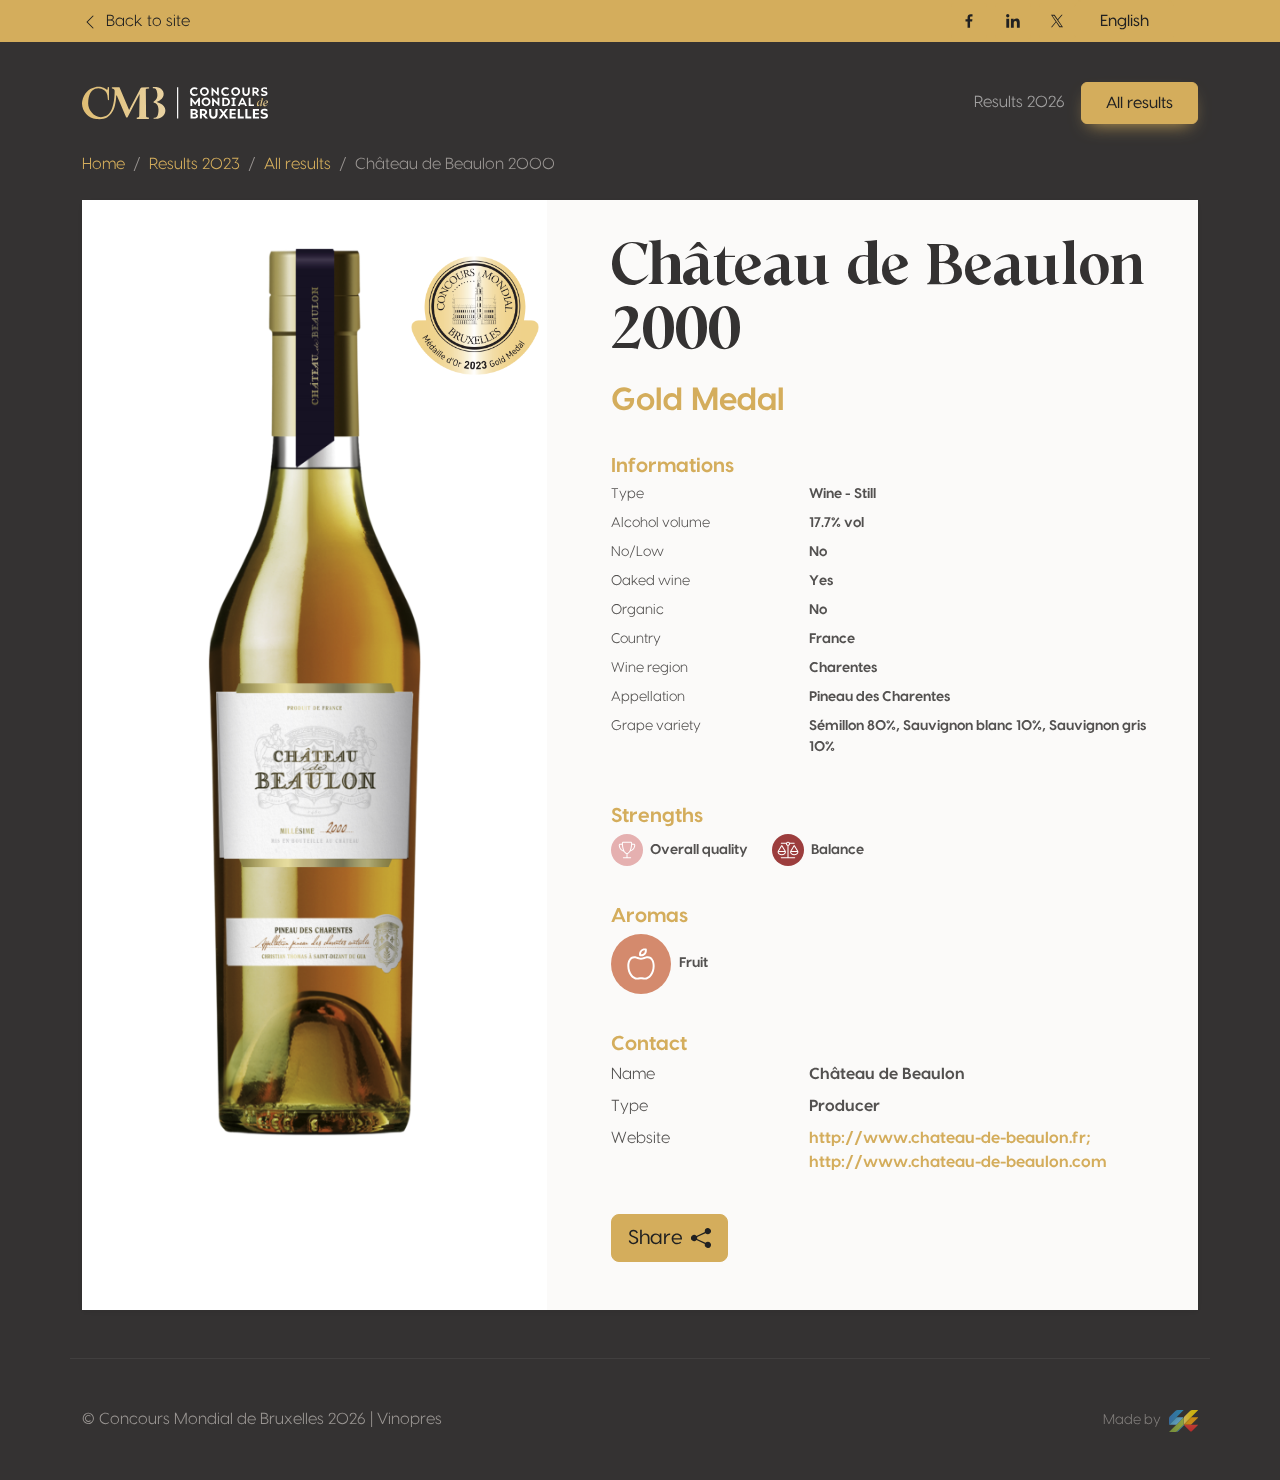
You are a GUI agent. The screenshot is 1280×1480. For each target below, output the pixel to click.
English (1124, 21)
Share (655, 1238)
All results (297, 164)
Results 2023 (194, 164)
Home (103, 164)
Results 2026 (1019, 102)
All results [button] (1139, 103)
